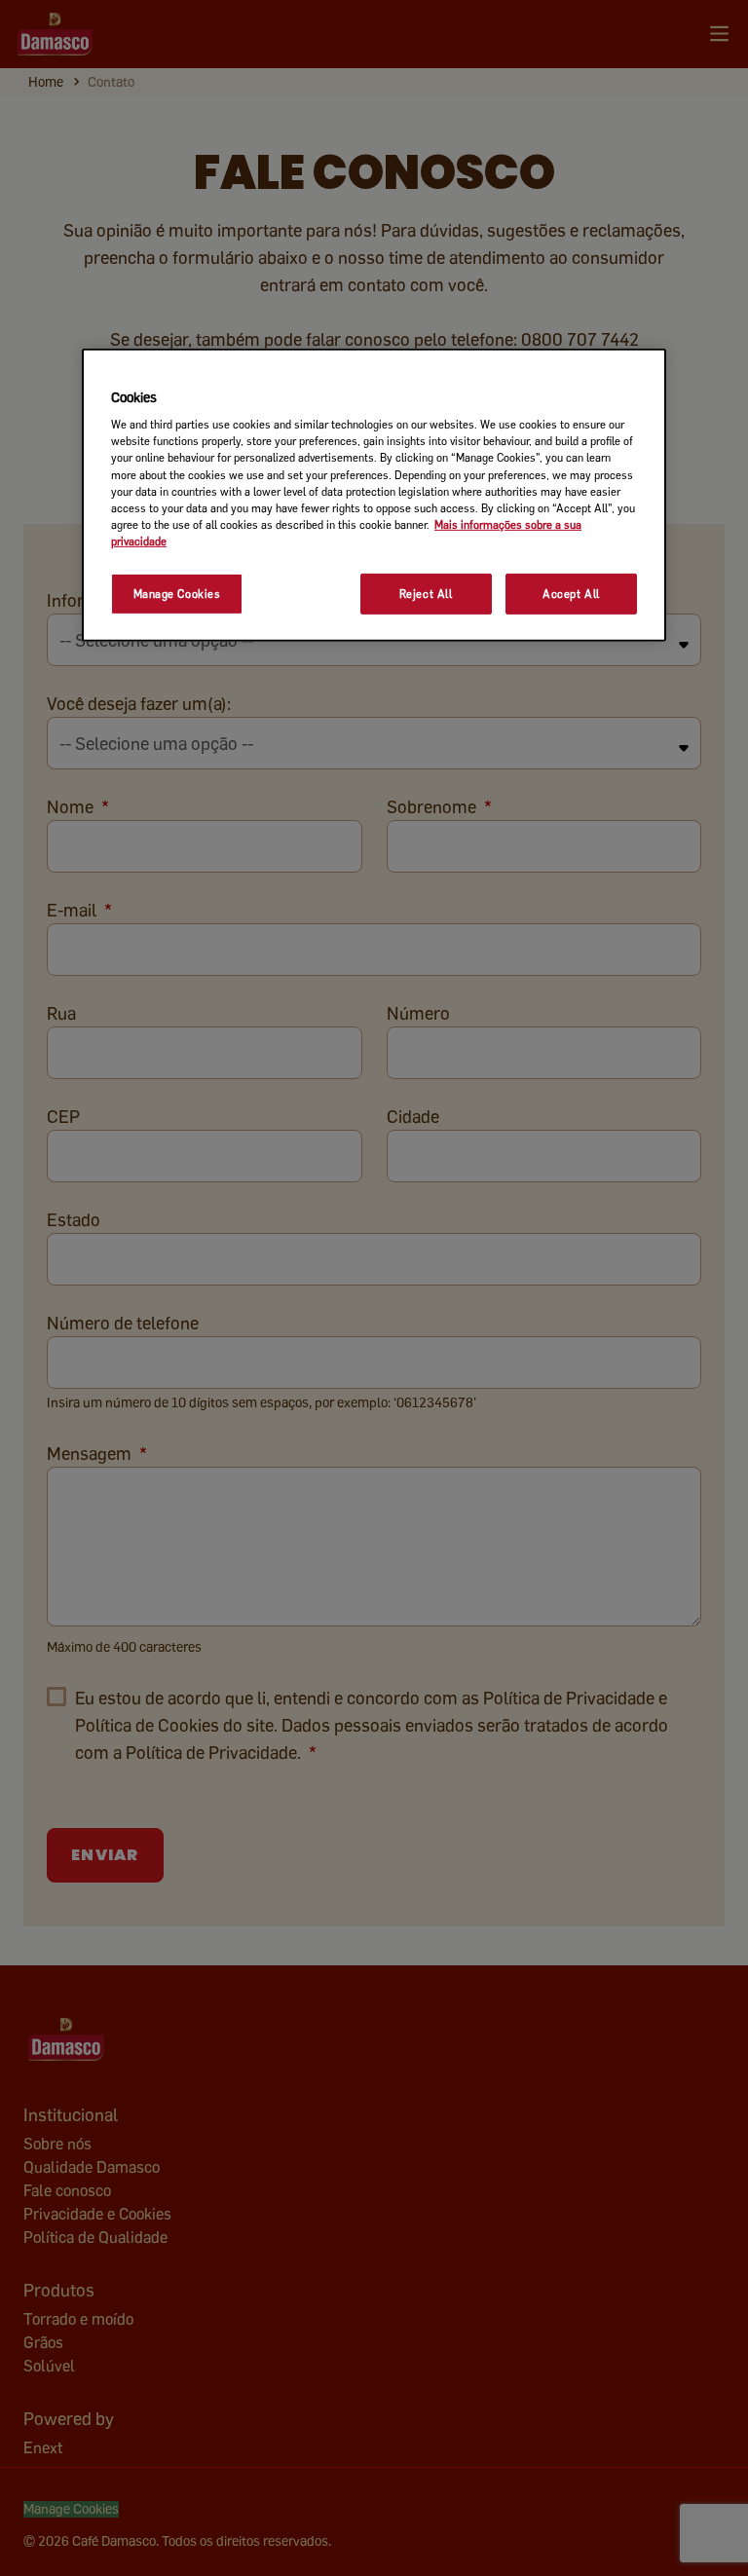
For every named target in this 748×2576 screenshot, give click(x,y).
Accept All (571, 594)
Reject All (426, 594)
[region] (374, 495)
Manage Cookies (177, 594)
